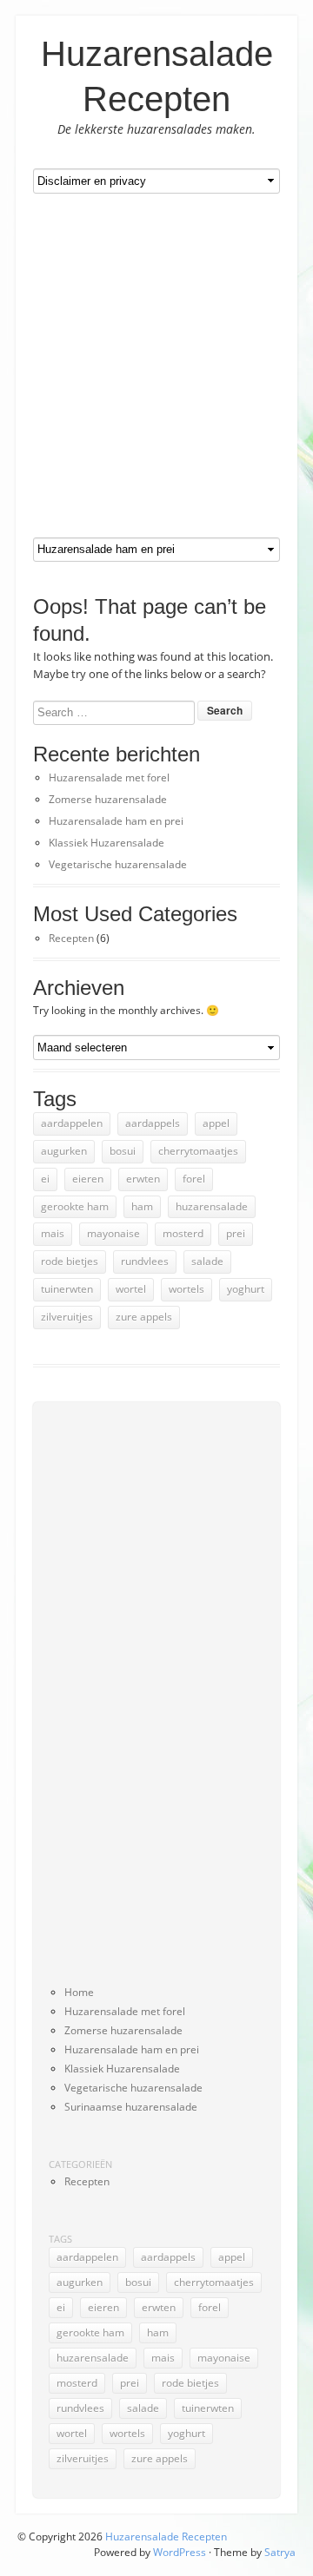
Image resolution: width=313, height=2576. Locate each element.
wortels (186, 1289)
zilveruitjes (67, 1317)
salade (207, 1261)
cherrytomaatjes (198, 1151)
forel (194, 1179)
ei (45, 1179)
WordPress (180, 2552)
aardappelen (72, 1123)
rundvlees (145, 1261)
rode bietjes (70, 1261)
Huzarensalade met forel (109, 777)
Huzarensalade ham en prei (116, 821)
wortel (131, 1289)
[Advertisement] (156, 366)
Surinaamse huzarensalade (131, 2107)
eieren (88, 1179)
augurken (64, 1151)
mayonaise (113, 1233)
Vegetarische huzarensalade (118, 864)
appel (216, 1123)
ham (142, 1206)
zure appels (144, 1317)
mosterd (183, 1233)
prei (236, 1233)
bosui (123, 1151)
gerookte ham (75, 1206)
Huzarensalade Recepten (166, 2536)
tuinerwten (67, 1289)
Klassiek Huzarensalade (107, 843)
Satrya (280, 2552)
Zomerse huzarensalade (108, 799)
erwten (143, 1179)
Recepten (71, 938)
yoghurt (246, 1289)
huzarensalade (212, 1206)
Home (79, 1992)
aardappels (153, 1123)
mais (53, 1233)
